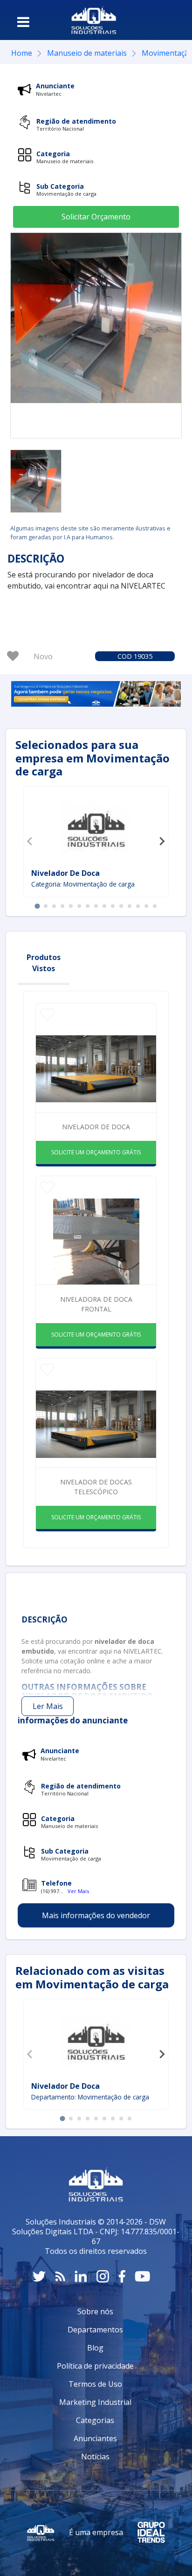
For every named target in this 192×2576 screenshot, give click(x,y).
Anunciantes (95, 2438)
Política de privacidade (95, 2366)
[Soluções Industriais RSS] (60, 2276)
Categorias (95, 2420)
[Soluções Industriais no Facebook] (122, 2276)
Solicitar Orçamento (96, 217)
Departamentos (95, 2330)
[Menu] (23, 22)
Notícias (95, 2457)
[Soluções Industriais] (94, 20)
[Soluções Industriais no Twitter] (39, 2276)
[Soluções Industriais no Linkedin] (81, 2276)
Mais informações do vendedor (96, 1915)
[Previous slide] (30, 841)
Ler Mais (48, 1706)
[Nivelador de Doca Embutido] (36, 481)
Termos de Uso (95, 2384)
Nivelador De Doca (65, 873)
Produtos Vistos (44, 963)
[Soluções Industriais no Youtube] (142, 2276)
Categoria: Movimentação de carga (83, 884)
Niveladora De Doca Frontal (96, 1304)
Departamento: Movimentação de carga (90, 2097)
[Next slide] (162, 841)
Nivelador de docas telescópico (96, 1487)
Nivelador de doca (96, 1127)
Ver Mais (78, 1891)
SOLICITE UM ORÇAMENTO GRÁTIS (96, 1152)
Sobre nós (95, 2311)
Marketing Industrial (95, 2402)
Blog (95, 2348)
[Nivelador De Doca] (96, 828)
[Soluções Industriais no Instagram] (103, 2276)
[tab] (37, 906)
